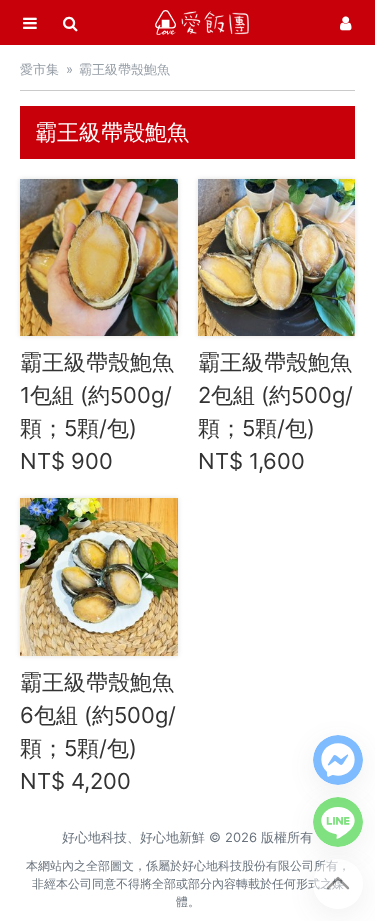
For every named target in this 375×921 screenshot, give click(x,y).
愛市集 (39, 69)
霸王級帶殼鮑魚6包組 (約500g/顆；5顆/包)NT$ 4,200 (98, 731)
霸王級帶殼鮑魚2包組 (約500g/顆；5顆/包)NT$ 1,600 (275, 411)
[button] (338, 760)
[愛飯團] (202, 22)
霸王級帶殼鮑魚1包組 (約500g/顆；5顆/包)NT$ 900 (97, 411)
